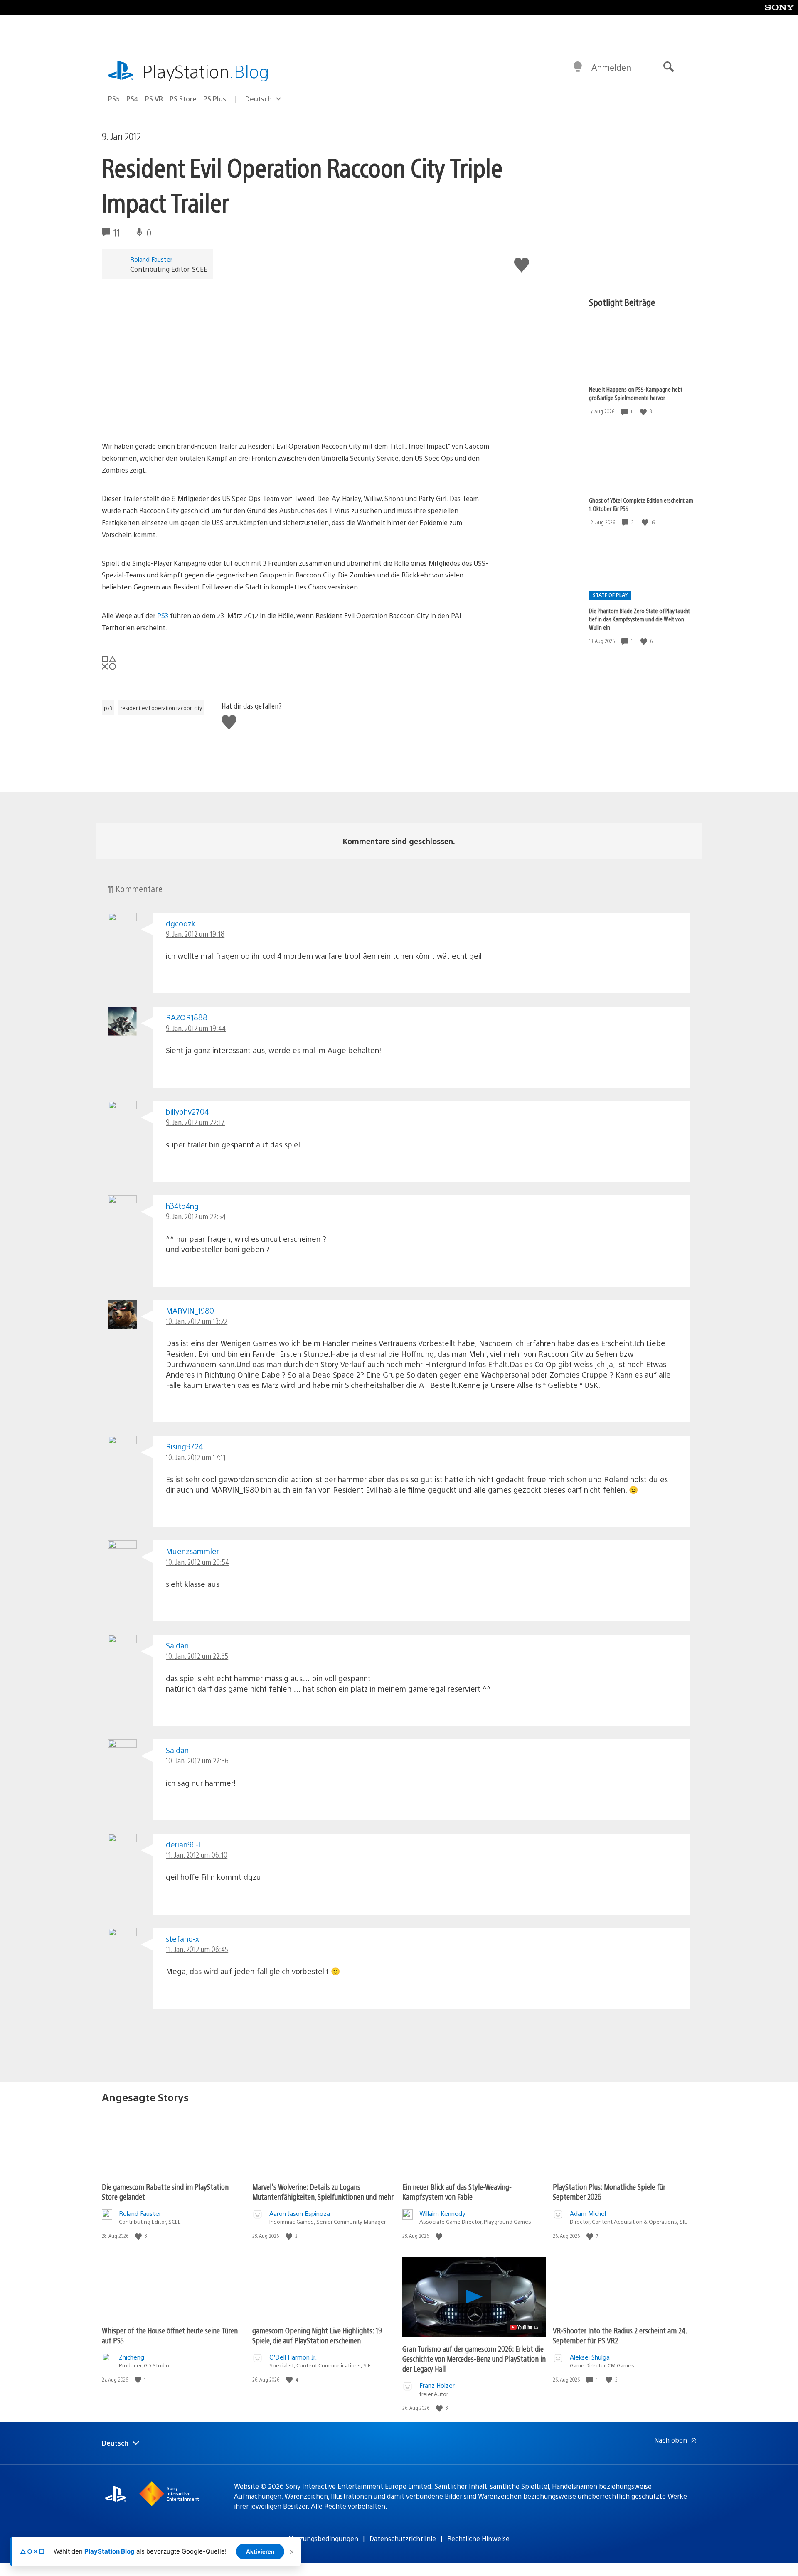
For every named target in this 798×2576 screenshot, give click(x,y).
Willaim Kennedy (442, 2213)
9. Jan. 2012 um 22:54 (196, 1216)
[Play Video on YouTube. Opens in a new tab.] (524, 2327)
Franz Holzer (437, 2385)
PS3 (162, 615)
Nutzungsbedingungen (323, 2538)
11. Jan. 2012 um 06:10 (197, 1855)
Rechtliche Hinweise (478, 2538)
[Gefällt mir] (644, 411)
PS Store (183, 99)
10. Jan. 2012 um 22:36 (197, 1760)
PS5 (114, 99)
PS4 (132, 99)
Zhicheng (132, 2357)
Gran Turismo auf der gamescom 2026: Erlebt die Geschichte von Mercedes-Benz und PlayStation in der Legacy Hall (474, 2359)
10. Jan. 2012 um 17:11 (196, 1457)
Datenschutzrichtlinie (403, 2538)
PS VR (154, 99)
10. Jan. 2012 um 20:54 (197, 1562)
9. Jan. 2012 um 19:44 (196, 1028)
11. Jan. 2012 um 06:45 (197, 1949)
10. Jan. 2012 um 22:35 (197, 1656)
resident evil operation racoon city (161, 708)
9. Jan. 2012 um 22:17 (195, 1122)
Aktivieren (260, 2551)
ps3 (108, 708)
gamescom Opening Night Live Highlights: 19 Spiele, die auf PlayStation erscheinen (317, 2335)
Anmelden (611, 67)
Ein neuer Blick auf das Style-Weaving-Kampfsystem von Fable (457, 2192)
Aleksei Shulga (590, 2357)
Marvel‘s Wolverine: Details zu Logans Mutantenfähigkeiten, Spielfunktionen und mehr (323, 2192)
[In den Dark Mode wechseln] (578, 67)
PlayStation (206, 71)
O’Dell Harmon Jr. (293, 2357)
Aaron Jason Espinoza (300, 2213)
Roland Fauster (151, 259)
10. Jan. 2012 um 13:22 (197, 1321)
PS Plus (215, 99)
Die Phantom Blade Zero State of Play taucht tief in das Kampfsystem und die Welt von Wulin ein (639, 619)
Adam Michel (588, 2213)
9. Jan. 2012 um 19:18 (195, 934)
